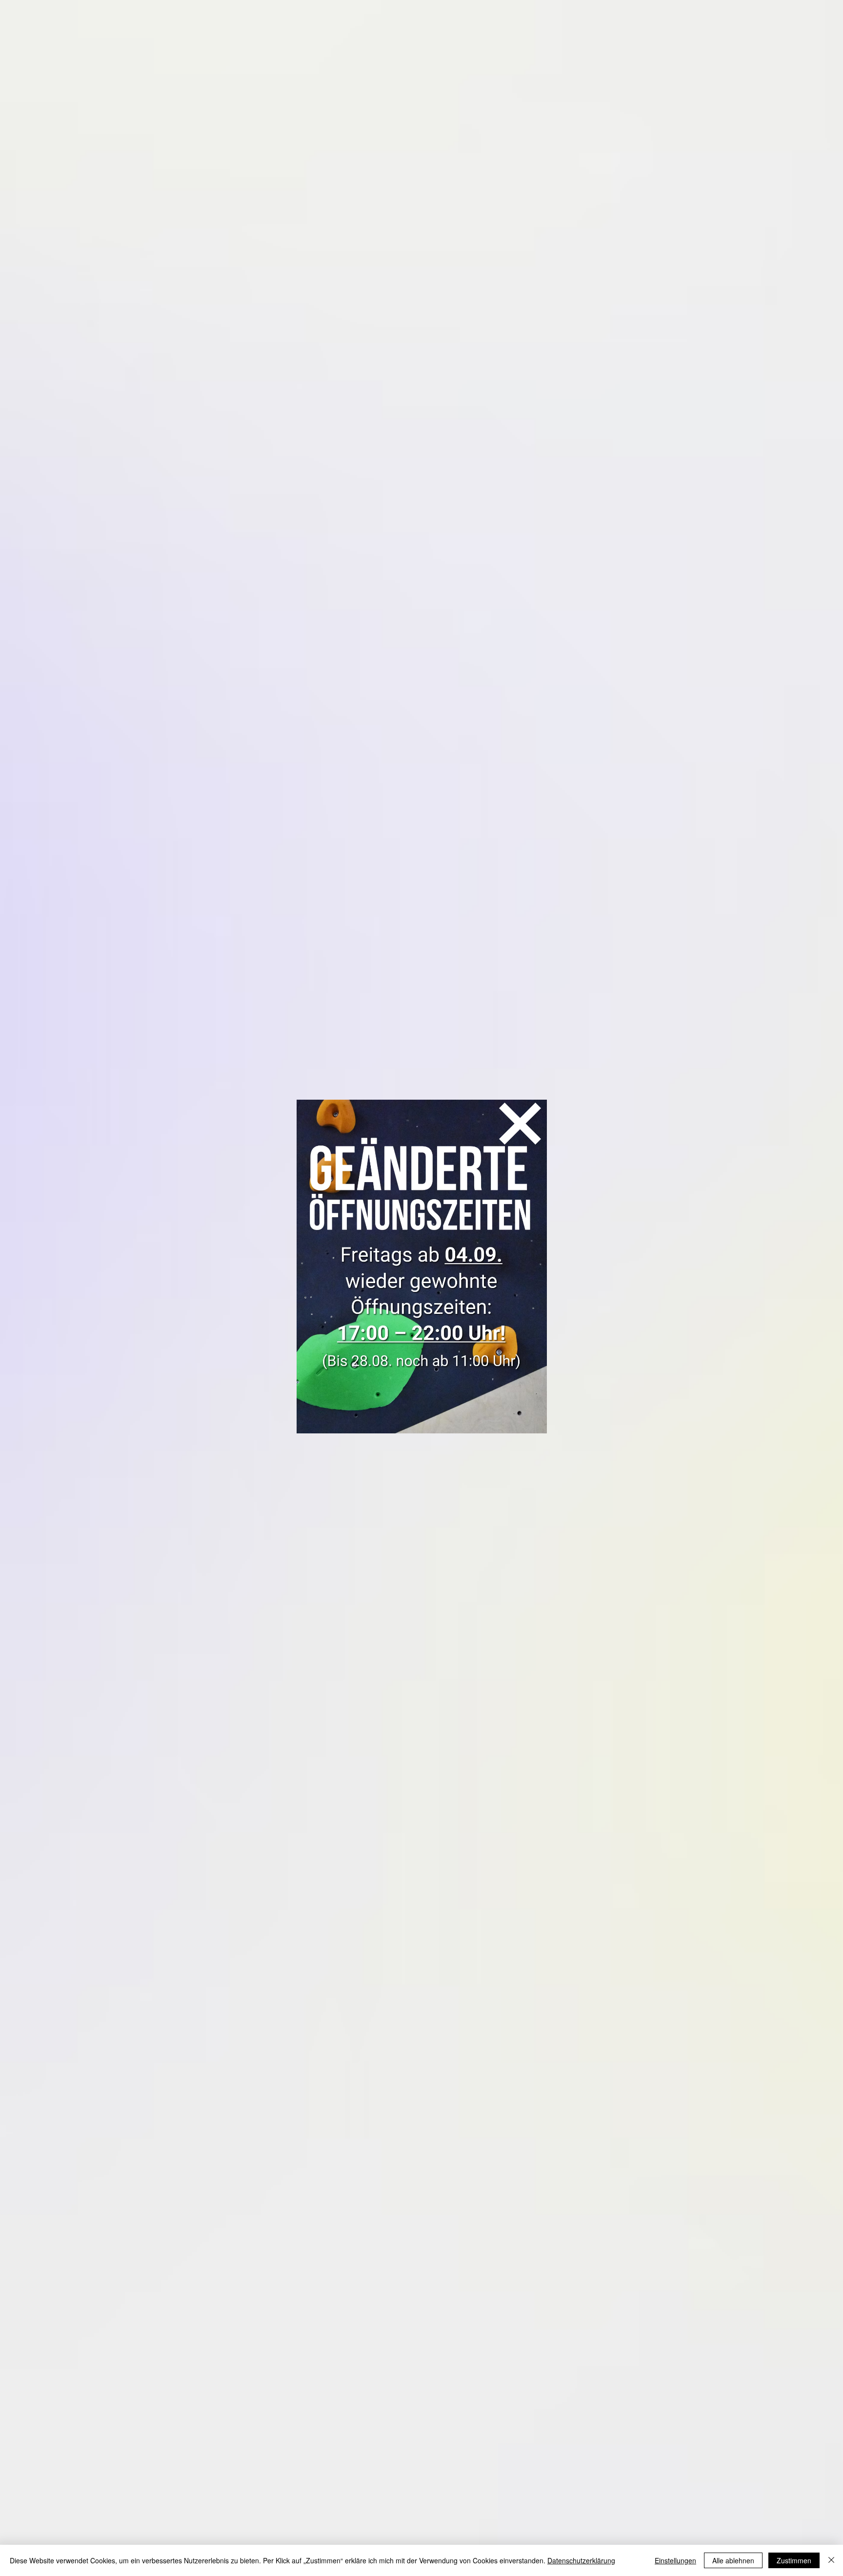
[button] (520, 1124)
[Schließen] (831, 2560)
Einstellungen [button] (675, 2560)
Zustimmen (794, 2560)
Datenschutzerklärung (581, 2560)
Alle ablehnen (733, 2560)
